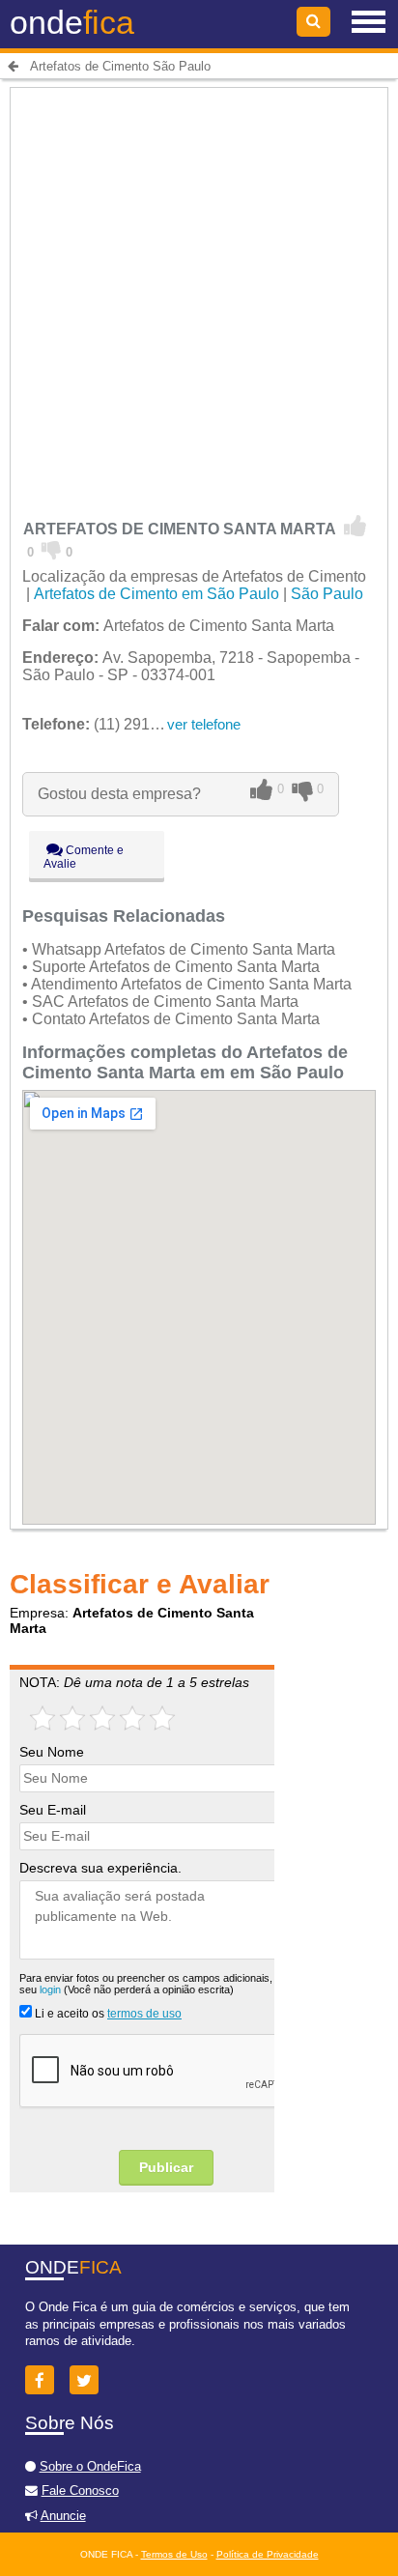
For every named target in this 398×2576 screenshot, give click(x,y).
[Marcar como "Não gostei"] (52, 549)
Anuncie (63, 2516)
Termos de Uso (174, 2554)
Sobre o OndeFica (90, 2466)
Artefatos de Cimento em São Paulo (156, 594)
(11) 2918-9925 (110, 724)
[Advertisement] (199, 291)
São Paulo (327, 594)
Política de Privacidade (268, 2554)
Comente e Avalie (84, 857)
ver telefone (204, 724)
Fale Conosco (80, 2490)
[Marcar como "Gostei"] (355, 527)
